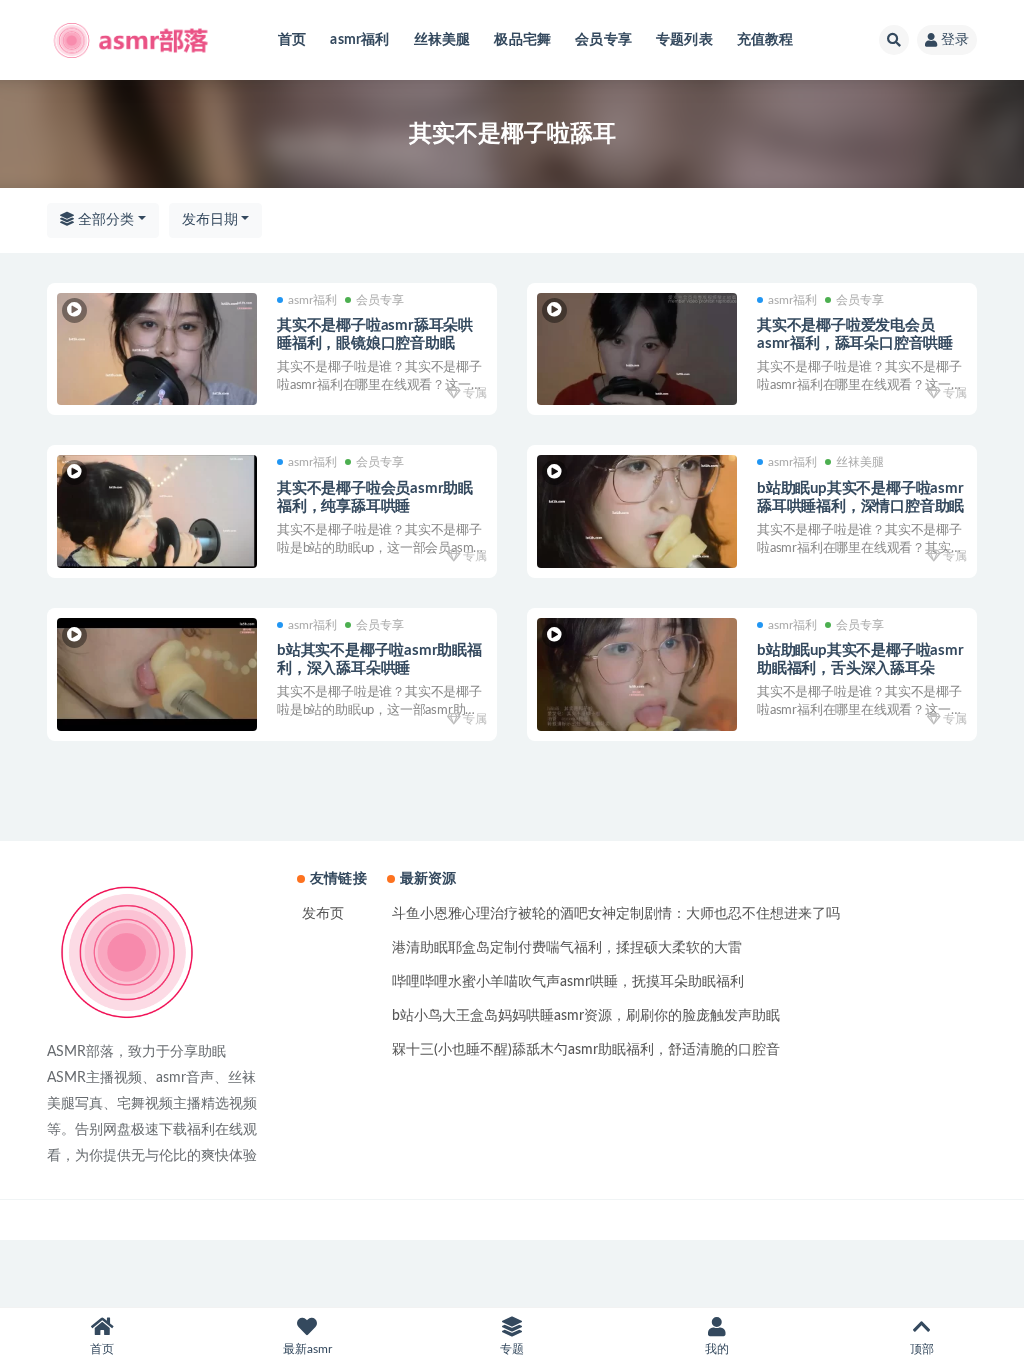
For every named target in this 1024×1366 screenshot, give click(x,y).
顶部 (922, 1349)
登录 (955, 40)
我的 (717, 1349)
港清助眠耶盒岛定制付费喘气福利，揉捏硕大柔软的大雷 (567, 948)
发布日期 (210, 220)
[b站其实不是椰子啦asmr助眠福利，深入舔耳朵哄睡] (157, 674)
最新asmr (307, 1349)
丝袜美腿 (442, 40)
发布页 (323, 914)
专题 (512, 1349)
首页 (292, 40)
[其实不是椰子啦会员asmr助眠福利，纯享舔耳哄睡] (157, 511)
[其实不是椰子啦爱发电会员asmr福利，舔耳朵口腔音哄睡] (637, 349)
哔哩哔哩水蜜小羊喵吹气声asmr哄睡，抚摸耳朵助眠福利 (568, 982)
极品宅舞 (522, 40)
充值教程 (765, 40)
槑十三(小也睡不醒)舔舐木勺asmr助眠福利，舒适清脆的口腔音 (586, 1050)
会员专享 (603, 40)
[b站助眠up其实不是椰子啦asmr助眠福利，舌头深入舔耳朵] (637, 674)
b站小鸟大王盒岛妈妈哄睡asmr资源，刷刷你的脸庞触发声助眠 (586, 1016)
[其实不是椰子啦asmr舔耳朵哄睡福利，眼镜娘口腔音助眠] (157, 349)
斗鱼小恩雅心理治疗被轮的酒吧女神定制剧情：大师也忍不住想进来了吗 (616, 914)
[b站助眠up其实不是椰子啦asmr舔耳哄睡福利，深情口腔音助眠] (637, 511)
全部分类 (104, 220)
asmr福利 (359, 40)
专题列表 (684, 40)
